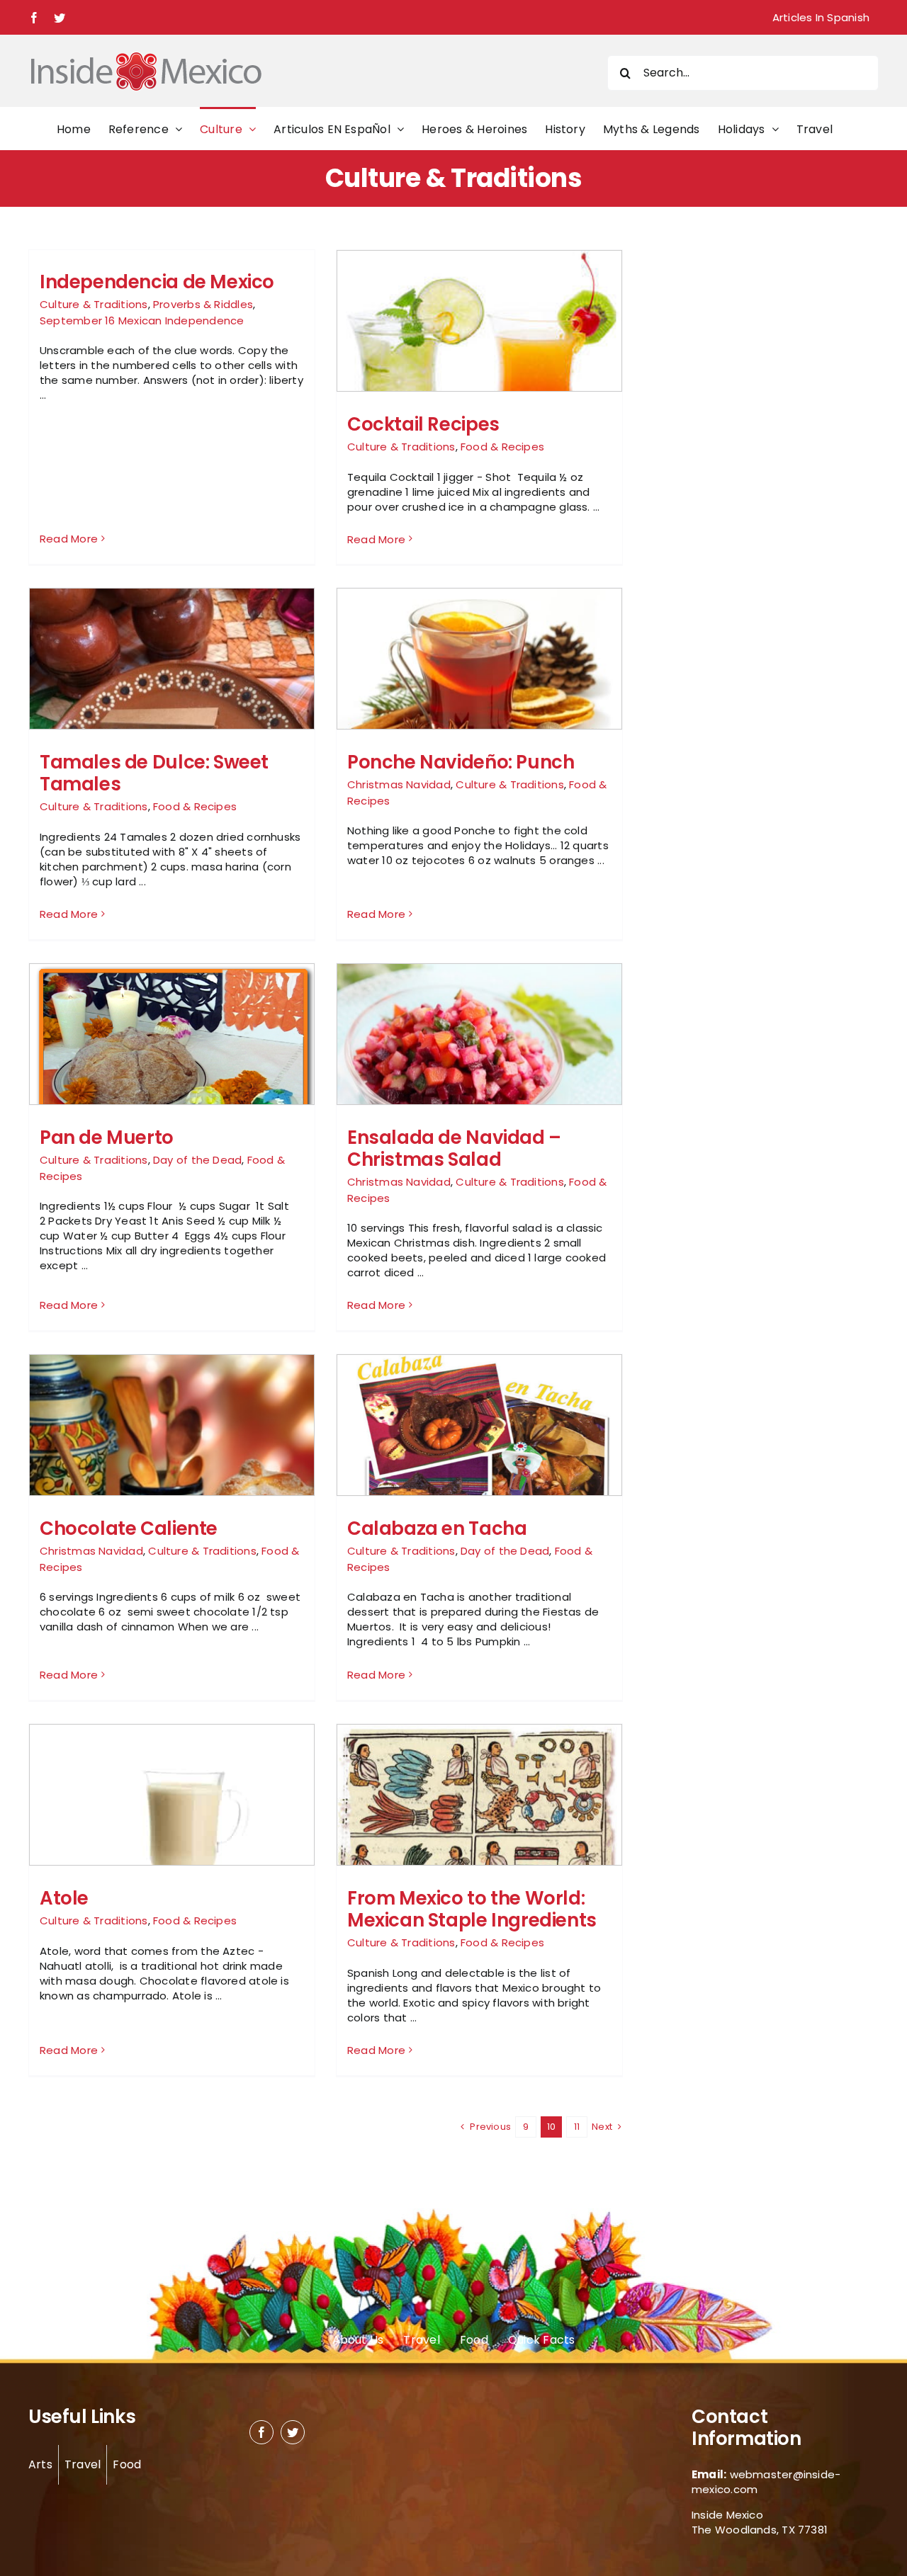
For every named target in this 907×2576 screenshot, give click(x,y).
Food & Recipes (502, 447)
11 (577, 2127)
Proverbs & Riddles (203, 304)
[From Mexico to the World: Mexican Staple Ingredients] (479, 1834)
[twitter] (293, 2432)
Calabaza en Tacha (437, 1528)
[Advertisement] (731, 462)
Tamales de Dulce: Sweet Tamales (154, 773)
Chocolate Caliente (129, 1528)
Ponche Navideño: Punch (461, 762)
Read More (69, 539)
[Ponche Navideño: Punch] (479, 683)
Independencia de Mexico (157, 282)
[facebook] (261, 2432)
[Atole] (172, 1835)
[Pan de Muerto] (172, 1066)
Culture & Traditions (94, 304)
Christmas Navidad (399, 784)
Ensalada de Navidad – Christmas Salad (454, 1148)
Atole (64, 1898)
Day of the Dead (197, 1160)
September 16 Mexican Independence (142, 320)
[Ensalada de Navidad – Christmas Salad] (479, 1059)
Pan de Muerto (107, 1137)
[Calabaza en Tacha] (479, 1465)
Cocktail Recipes (423, 424)
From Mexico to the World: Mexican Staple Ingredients (472, 1909)
